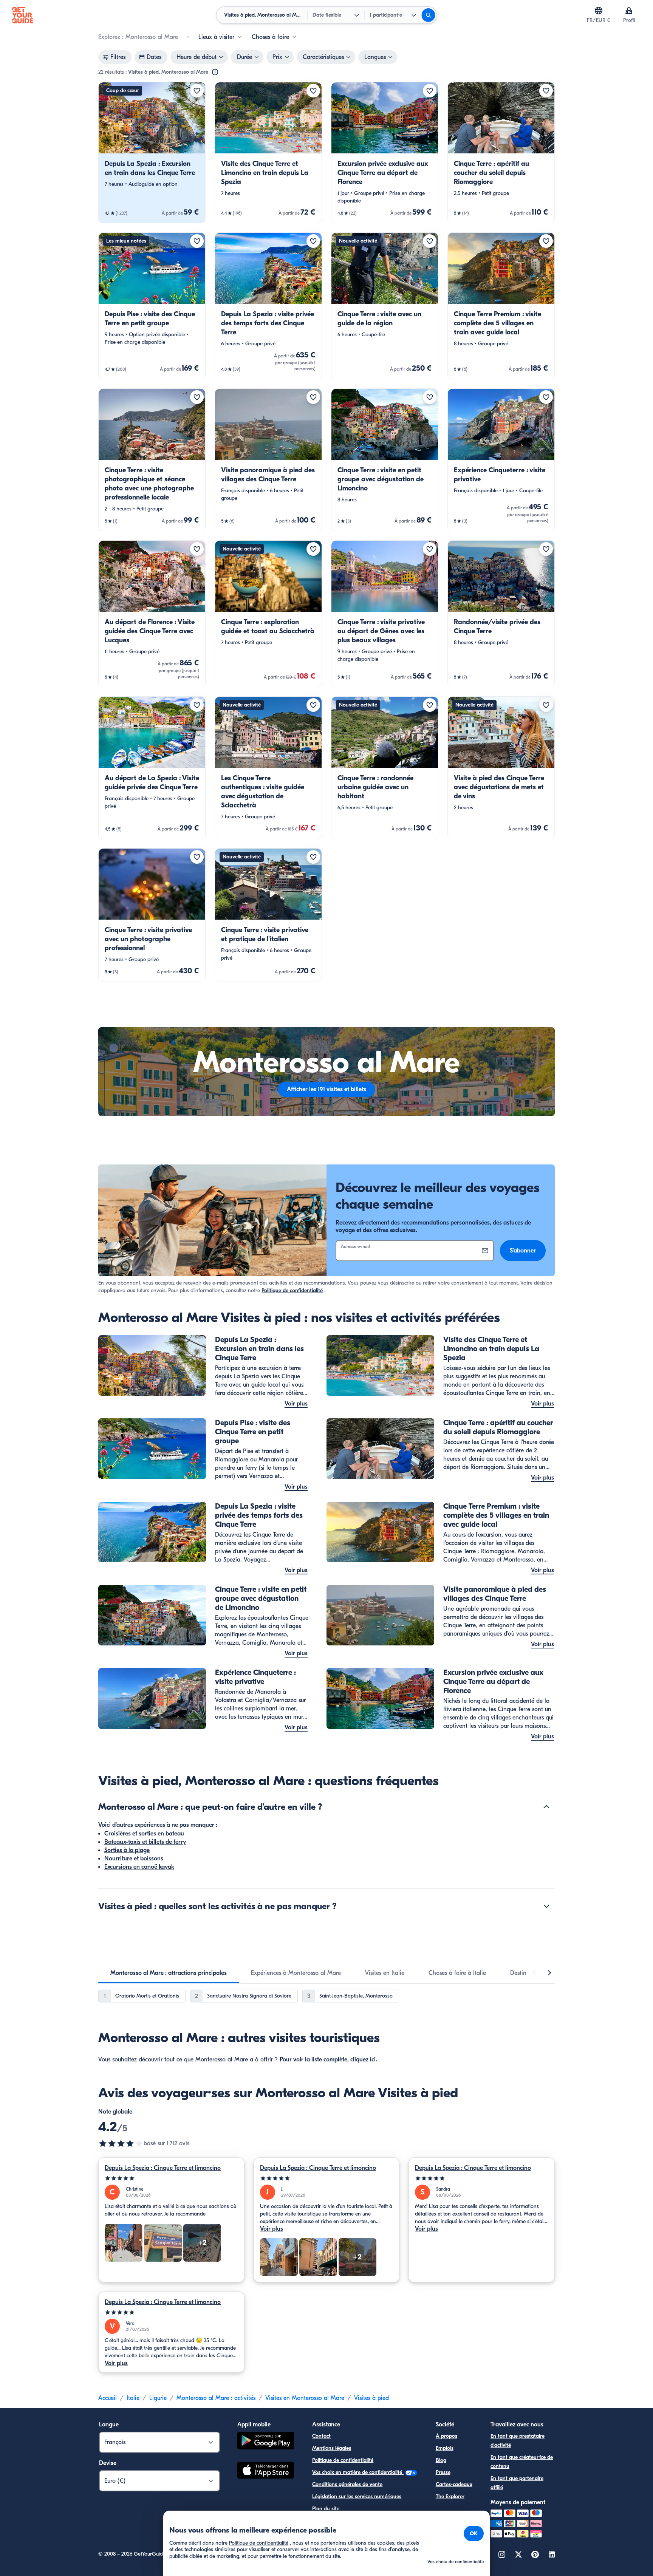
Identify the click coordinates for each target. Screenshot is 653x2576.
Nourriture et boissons (134, 1859)
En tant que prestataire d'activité (518, 2441)
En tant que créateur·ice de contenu (522, 2462)
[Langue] (599, 11)
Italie (133, 2398)
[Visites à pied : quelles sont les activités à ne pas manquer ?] (546, 1906)
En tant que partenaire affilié (517, 2483)
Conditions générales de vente (347, 2484)
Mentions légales (332, 2448)
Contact (321, 2436)
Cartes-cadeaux (454, 2484)
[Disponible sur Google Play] (266, 2442)
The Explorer (450, 2496)
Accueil (108, 2398)
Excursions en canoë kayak (139, 1867)
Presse (443, 2472)
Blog (441, 2460)
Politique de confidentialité (292, 1290)
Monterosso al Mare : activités (216, 2398)
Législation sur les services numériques (357, 2496)
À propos (446, 2436)
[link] (152, 153)
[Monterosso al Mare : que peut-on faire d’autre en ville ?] (546, 1807)
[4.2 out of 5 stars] (121, 2143)
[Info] (215, 72)
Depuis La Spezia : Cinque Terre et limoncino (163, 2168)
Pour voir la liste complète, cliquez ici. (328, 2060)
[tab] (169, 1973)
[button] (152, 153)
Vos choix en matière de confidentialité (358, 2472)
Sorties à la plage (127, 1850)
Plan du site (326, 2509)
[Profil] (629, 11)
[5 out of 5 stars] (171, 2178)
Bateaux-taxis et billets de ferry (145, 1842)
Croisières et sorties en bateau (144, 1834)
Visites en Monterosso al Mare (305, 2398)
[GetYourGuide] (23, 15)
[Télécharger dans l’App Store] (266, 2471)
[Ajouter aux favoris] (197, 91)
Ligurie (158, 2398)
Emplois (445, 2448)
